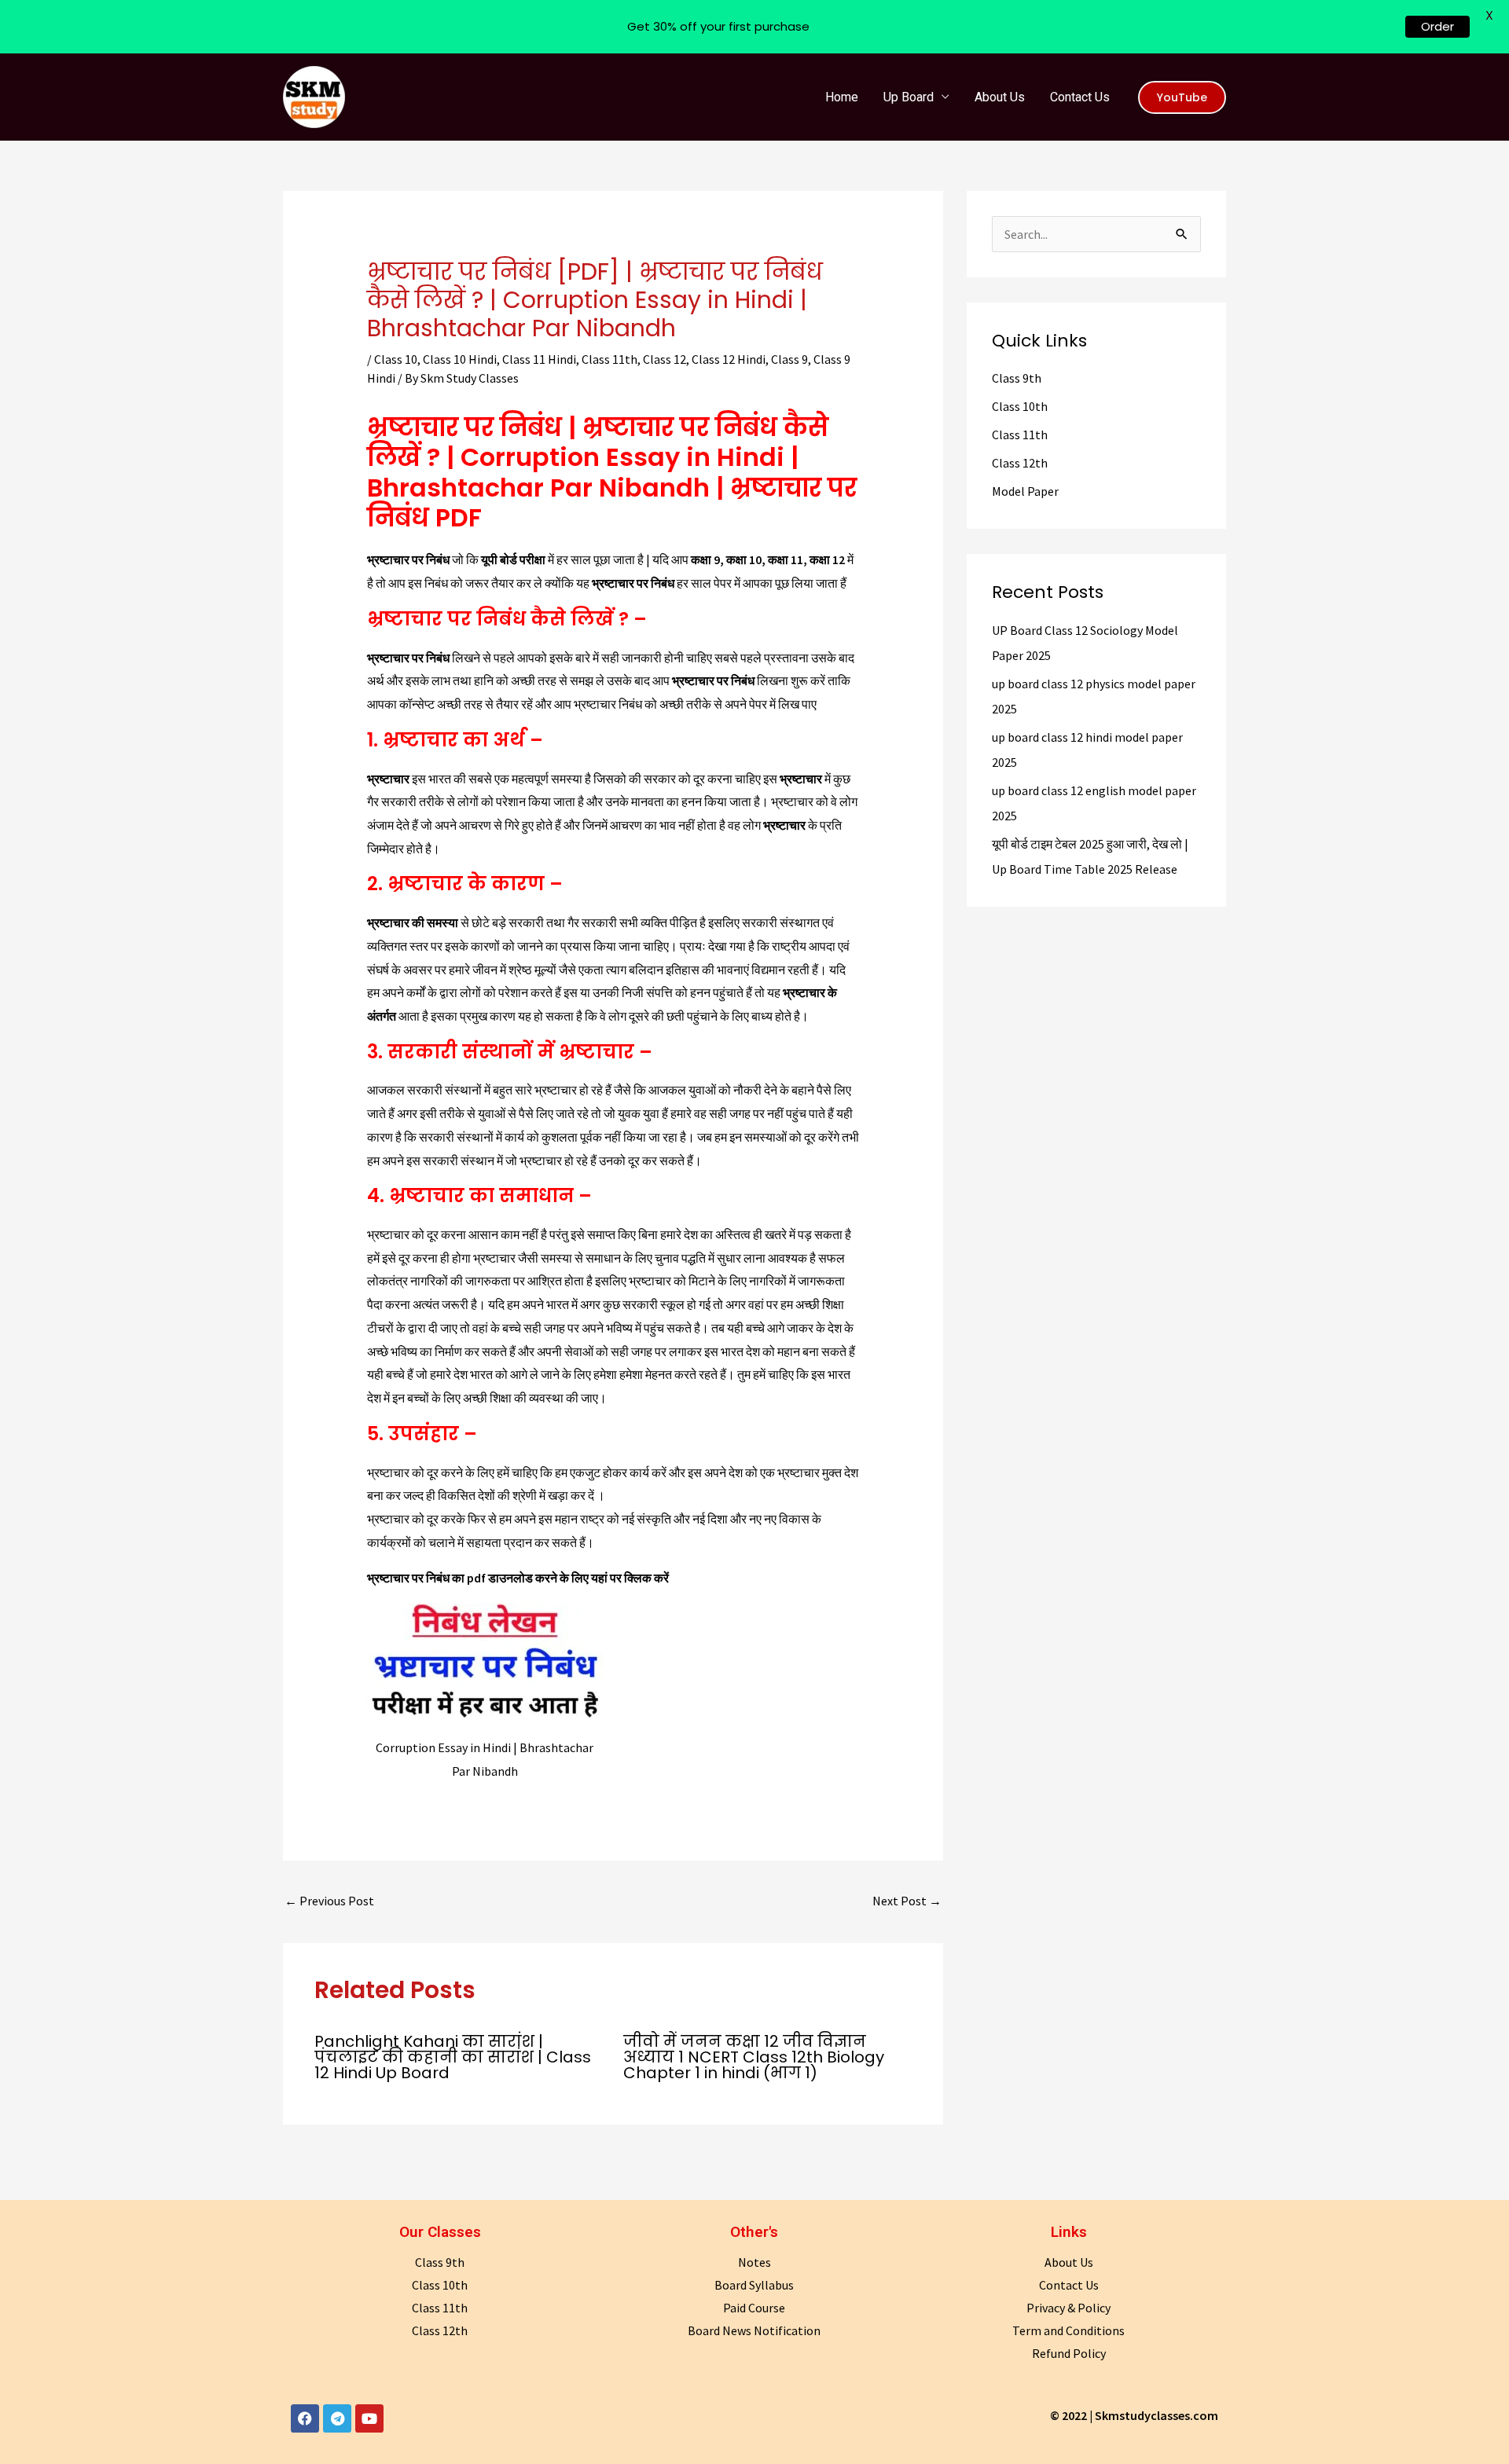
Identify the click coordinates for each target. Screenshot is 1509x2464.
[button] (1182, 97)
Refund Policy (1069, 2353)
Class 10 (396, 359)
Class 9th (1017, 378)
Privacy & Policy (1068, 2308)
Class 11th (609, 359)
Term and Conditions (1068, 2330)
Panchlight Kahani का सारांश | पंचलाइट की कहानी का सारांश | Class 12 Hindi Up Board (453, 2057)
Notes (754, 2262)
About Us (1000, 97)
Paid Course (754, 2308)
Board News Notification (754, 2330)
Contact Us (1080, 97)
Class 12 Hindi (729, 359)
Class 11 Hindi (539, 359)
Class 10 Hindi (460, 359)
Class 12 (665, 359)
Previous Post (329, 1901)
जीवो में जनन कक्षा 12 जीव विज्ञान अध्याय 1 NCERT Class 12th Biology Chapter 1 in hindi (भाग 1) (754, 2057)
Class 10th (1020, 406)
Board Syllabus (754, 2285)
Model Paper (1025, 491)
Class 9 (789, 359)
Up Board (909, 97)
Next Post (907, 1901)
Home (842, 97)
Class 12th (1020, 463)
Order (1437, 26)
